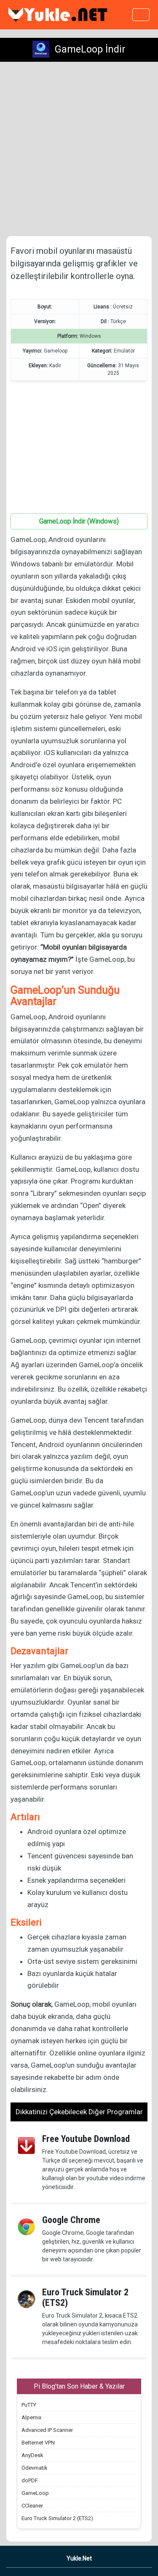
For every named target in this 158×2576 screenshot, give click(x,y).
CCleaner (32, 2506)
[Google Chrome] (26, 2226)
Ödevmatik (35, 2468)
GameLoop (35, 2493)
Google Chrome (71, 2220)
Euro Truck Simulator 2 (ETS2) (85, 2297)
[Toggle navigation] (141, 15)
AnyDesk (32, 2455)
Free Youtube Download (86, 2139)
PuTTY (29, 2405)
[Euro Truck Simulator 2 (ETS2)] (26, 2299)
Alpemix (31, 2417)
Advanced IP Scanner (47, 2430)
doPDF (30, 2480)
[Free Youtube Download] (26, 2145)
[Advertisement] (79, 149)
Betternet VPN (38, 2443)
